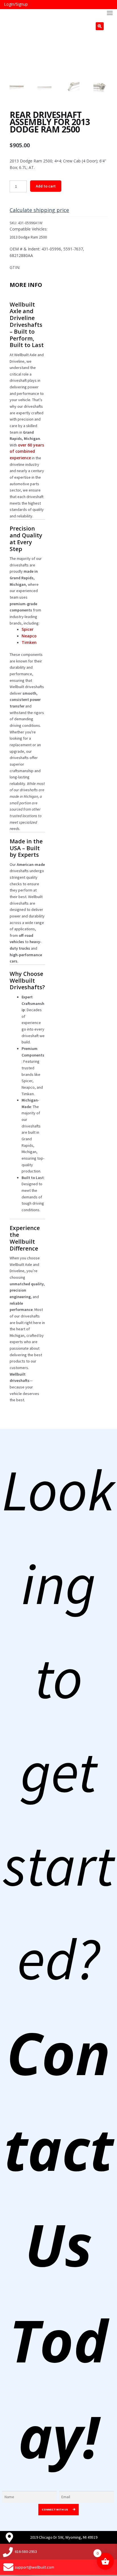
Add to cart (46, 186)
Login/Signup (16, 4)
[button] (100, 26)
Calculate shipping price (39, 210)
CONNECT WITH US (55, 2509)
